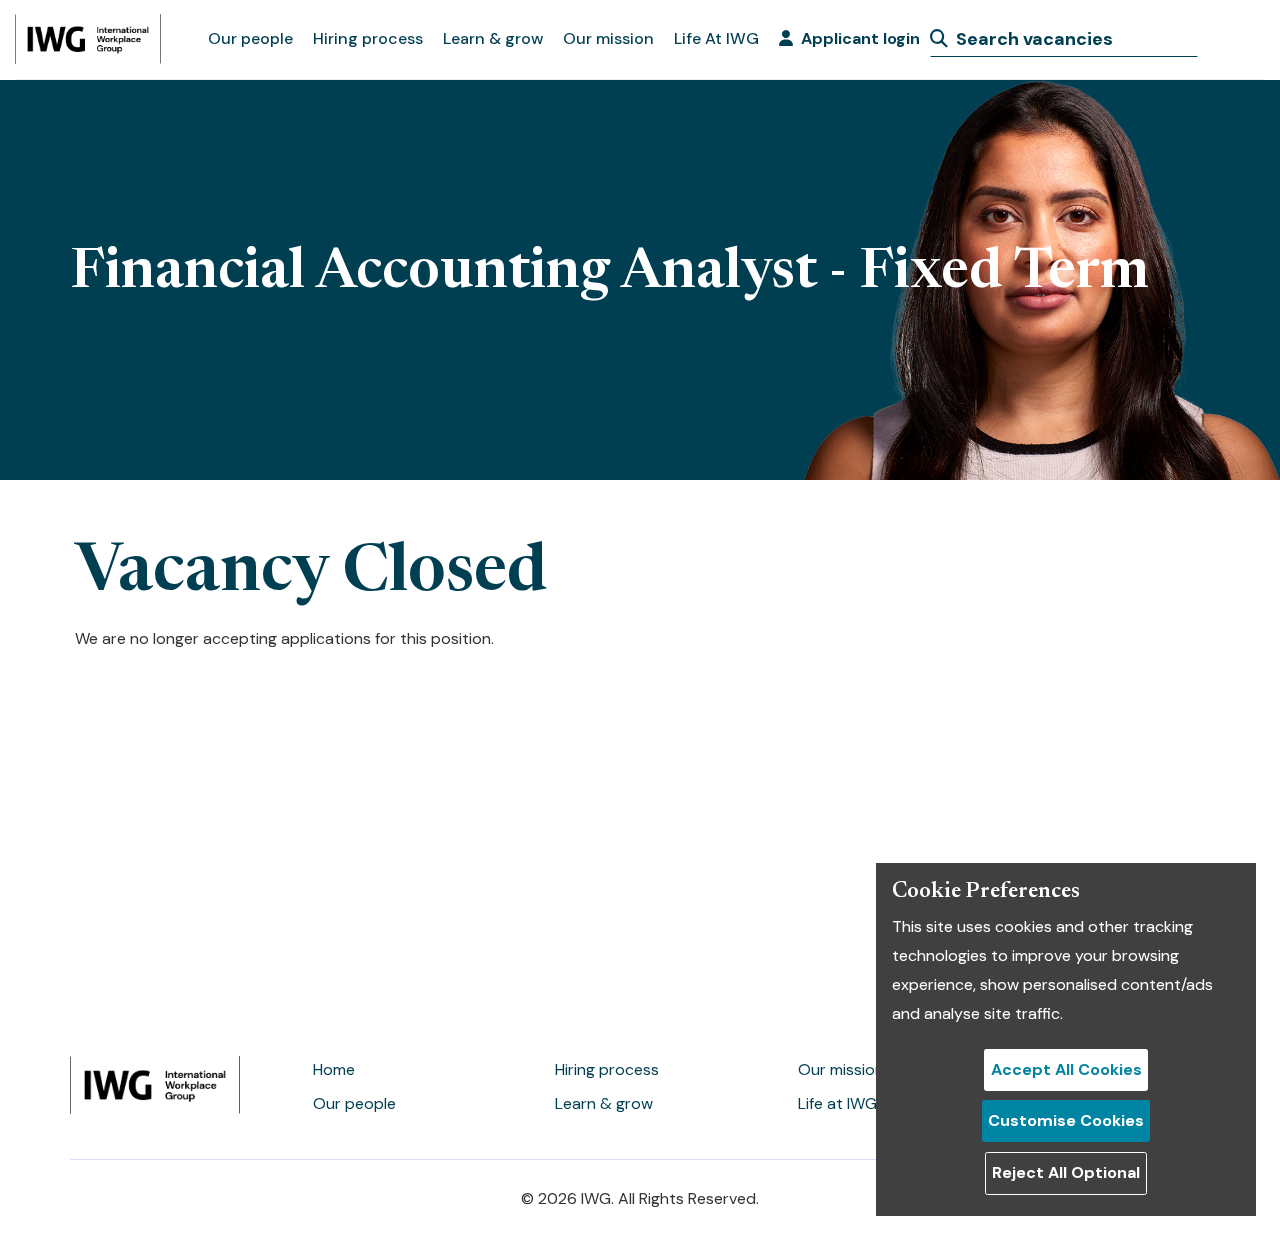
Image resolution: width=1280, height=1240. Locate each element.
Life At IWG (716, 38)
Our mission (608, 38)
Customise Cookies (1066, 1120)
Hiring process (368, 38)
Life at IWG (837, 1103)
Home (334, 1069)
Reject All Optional (1066, 1172)
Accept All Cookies (1066, 1069)
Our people (250, 38)
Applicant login (860, 38)
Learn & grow (493, 38)
